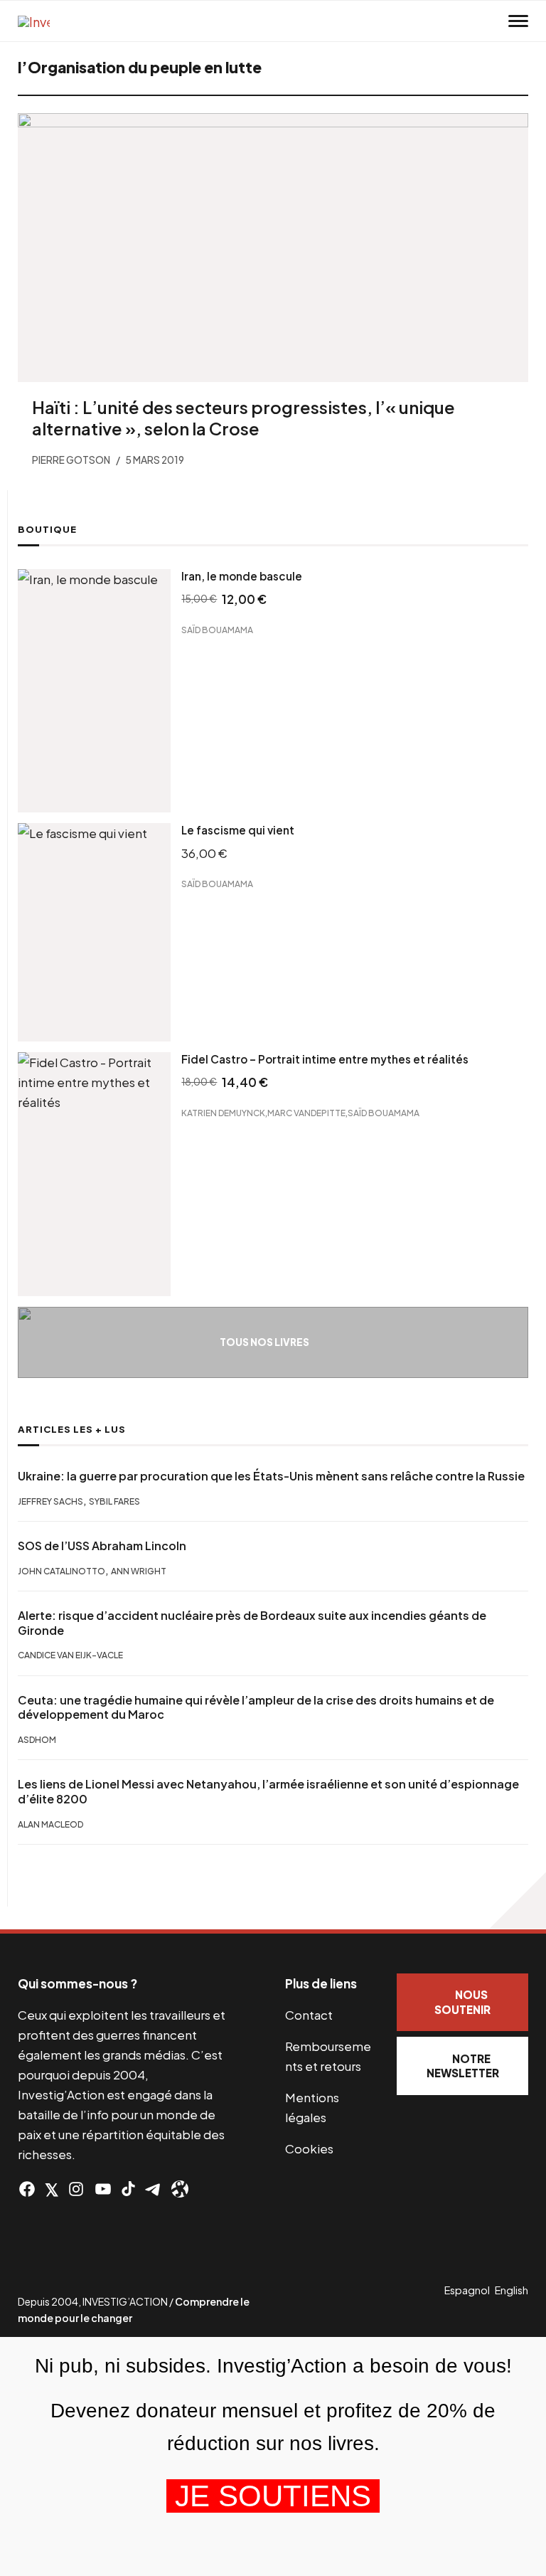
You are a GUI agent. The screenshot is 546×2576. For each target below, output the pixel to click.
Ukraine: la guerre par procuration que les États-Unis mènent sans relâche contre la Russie (271, 1476)
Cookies (309, 2148)
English (512, 2290)
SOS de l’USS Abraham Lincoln (102, 1546)
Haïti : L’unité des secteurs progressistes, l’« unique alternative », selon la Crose (243, 418)
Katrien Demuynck (223, 1112)
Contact (309, 2015)
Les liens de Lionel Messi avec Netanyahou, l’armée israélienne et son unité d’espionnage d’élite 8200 (268, 1792)
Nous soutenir (462, 2002)
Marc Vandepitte (306, 1112)
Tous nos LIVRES (264, 1342)
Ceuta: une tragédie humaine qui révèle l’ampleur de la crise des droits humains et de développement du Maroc (256, 1708)
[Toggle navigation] (518, 21)
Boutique (47, 529)
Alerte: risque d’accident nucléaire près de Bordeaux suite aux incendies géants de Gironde (252, 1623)
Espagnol (467, 2290)
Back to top (518, 1901)
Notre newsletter (463, 2066)
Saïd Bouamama (217, 630)
